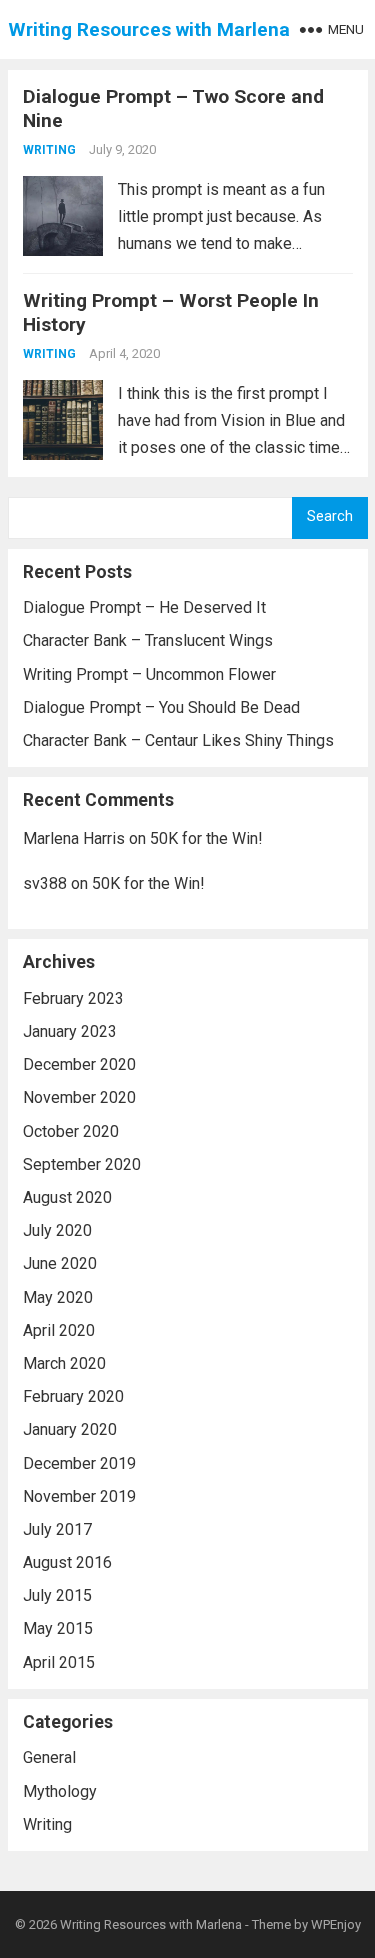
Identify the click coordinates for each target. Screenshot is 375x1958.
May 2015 (58, 1628)
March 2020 (64, 1363)
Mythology (60, 1791)
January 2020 (70, 1429)
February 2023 (73, 998)
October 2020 (71, 1131)
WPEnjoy (336, 1924)
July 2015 (57, 1595)
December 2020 (79, 1064)
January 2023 (70, 1031)
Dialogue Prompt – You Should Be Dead (161, 707)
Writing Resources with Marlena (149, 29)
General (49, 1757)
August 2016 (67, 1562)
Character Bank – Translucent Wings (148, 640)
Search (330, 516)
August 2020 (67, 1197)
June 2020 (60, 1263)
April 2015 (59, 1662)
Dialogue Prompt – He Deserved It (144, 607)
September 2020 (82, 1164)
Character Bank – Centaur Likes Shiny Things (178, 740)
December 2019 (79, 1463)
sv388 (45, 883)
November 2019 (79, 1496)
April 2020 (59, 1330)
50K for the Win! (206, 838)
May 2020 (58, 1297)
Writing (49, 150)
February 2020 (73, 1396)
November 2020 (79, 1097)
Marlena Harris (74, 838)
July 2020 (57, 1230)
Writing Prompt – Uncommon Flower (149, 674)
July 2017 (57, 1529)
